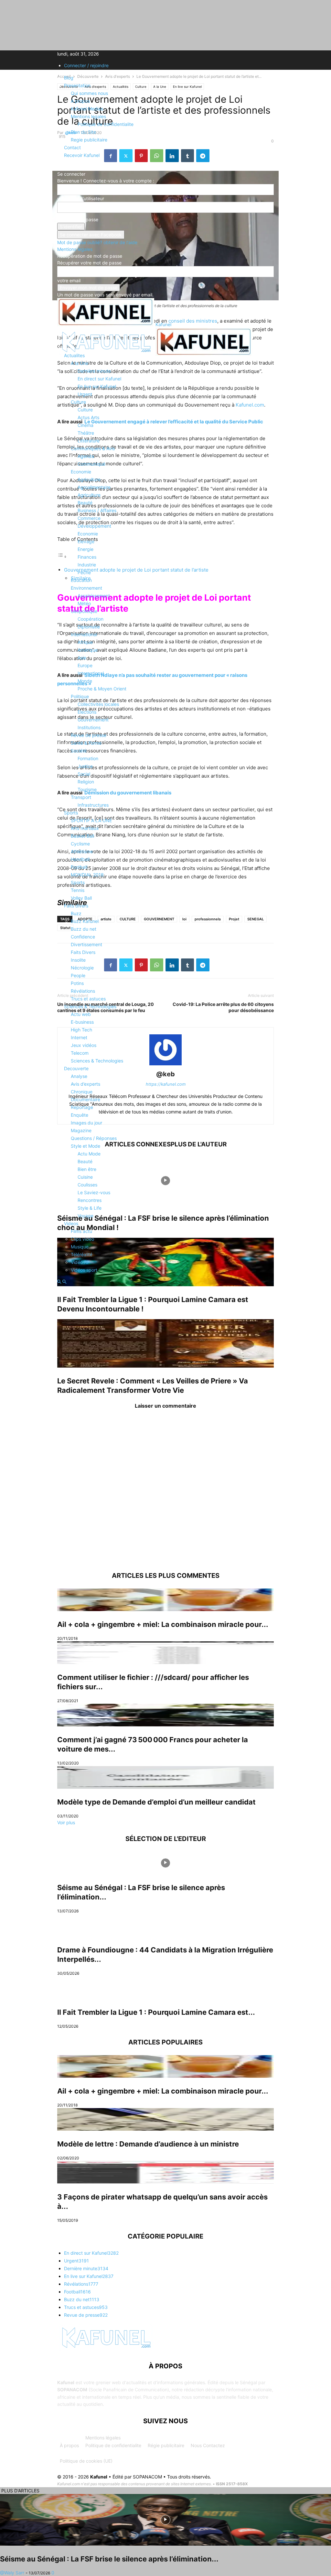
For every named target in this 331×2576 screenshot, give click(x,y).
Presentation (77, 85)
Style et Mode (85, 1146)
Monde (85, 681)
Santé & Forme (86, 743)
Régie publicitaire (166, 2445)
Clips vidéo (82, 1239)
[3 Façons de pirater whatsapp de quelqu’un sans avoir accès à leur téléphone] (165, 2172)
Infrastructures (93, 805)
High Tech (81, 1030)
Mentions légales (103, 2438)
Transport (81, 797)
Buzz (76, 913)
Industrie (87, 565)
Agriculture (89, 479)
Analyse (79, 1076)
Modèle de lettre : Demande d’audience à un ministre (148, 2144)
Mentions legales (88, 116)
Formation (88, 758)
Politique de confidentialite (106, 124)
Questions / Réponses (94, 1138)
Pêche (84, 572)
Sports (71, 813)
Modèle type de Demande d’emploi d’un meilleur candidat (156, 1802)
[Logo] (106, 354)
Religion (86, 782)
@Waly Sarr (12, 2573)
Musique (80, 1247)
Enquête (80, 1115)
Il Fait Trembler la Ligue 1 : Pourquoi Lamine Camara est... (156, 2012)
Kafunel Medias (87, 109)
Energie (85, 549)
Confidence (83, 937)
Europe (85, 665)
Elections (87, 712)
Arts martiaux (85, 828)
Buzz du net (84, 929)
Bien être (87, 1169)
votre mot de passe (78, 219)
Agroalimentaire (94, 487)
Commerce (89, 518)
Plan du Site (83, 132)
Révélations (83, 991)
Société (79, 751)
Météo (84, 603)
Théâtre (86, 433)
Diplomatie (89, 627)
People (78, 975)
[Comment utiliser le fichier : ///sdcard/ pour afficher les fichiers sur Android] (165, 1653)
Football (79, 867)
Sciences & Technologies (90, 1006)
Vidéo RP (80, 1262)
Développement (94, 526)
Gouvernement (93, 720)
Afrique (85, 642)
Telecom (80, 1053)
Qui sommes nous (89, 93)
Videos (71, 1223)
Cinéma (85, 425)
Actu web (81, 1014)
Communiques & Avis (93, 448)
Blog (69, 78)
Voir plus (66, 1822)
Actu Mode (89, 1154)
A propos (80, 101)
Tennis (78, 890)
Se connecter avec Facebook (91, 235)
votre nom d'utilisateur (81, 198)
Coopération (91, 619)
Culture (78, 402)
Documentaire (85, 1099)
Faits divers (76, 906)
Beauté (85, 503)
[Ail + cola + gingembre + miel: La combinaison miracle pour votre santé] (165, 1600)
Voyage (85, 1216)
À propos (69, 2445)
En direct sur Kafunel (99, 379)
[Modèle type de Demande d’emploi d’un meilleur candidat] (165, 1777)
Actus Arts (88, 417)
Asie (82, 658)
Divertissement (86, 944)
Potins (77, 983)
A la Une (80, 363)
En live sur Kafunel (97, 386)
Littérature (89, 441)
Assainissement (94, 596)
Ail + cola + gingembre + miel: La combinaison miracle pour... (163, 1624)
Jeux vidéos (84, 1045)
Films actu (81, 1231)
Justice (85, 766)
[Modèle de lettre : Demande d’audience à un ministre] (165, 2119)
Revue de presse (89, 735)
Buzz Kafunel (85, 921)
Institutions (89, 727)
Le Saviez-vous (94, 1192)
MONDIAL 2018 (87, 875)
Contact (72, 147)
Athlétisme (82, 851)
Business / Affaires (97, 510)
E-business (82, 1022)
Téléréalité (82, 1254)
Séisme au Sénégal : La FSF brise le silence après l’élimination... (109, 2559)
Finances (87, 557)
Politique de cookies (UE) (86, 2461)
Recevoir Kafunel (82, 155)
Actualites (74, 355)
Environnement (86, 588)
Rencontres (90, 1200)
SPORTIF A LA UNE (91, 820)
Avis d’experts (85, 1084)
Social (84, 774)
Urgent (85, 394)
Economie (81, 472)
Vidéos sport (84, 1270)
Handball (80, 859)
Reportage (82, 1107)
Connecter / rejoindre (86, 65)
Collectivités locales (98, 704)
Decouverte (76, 1068)
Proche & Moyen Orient (102, 689)
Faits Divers (83, 952)
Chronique (82, 1092)
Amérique (88, 650)
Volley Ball (81, 898)
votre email (69, 280)
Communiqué (91, 464)
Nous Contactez (208, 2445)
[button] (67, 339)
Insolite (78, 960)
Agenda (86, 456)
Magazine (81, 1130)
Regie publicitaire (89, 140)
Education (81, 580)
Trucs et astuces (88, 999)
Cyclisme (80, 844)
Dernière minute (94, 371)
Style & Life (90, 1208)
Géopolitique (84, 611)
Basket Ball (82, 836)
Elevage (86, 541)
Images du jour (86, 1123)
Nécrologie (82, 968)
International (84, 634)
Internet (79, 1037)
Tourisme (87, 789)
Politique (80, 696)
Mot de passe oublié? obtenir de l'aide (97, 242)
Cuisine (85, 1177)
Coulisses (87, 1185)
